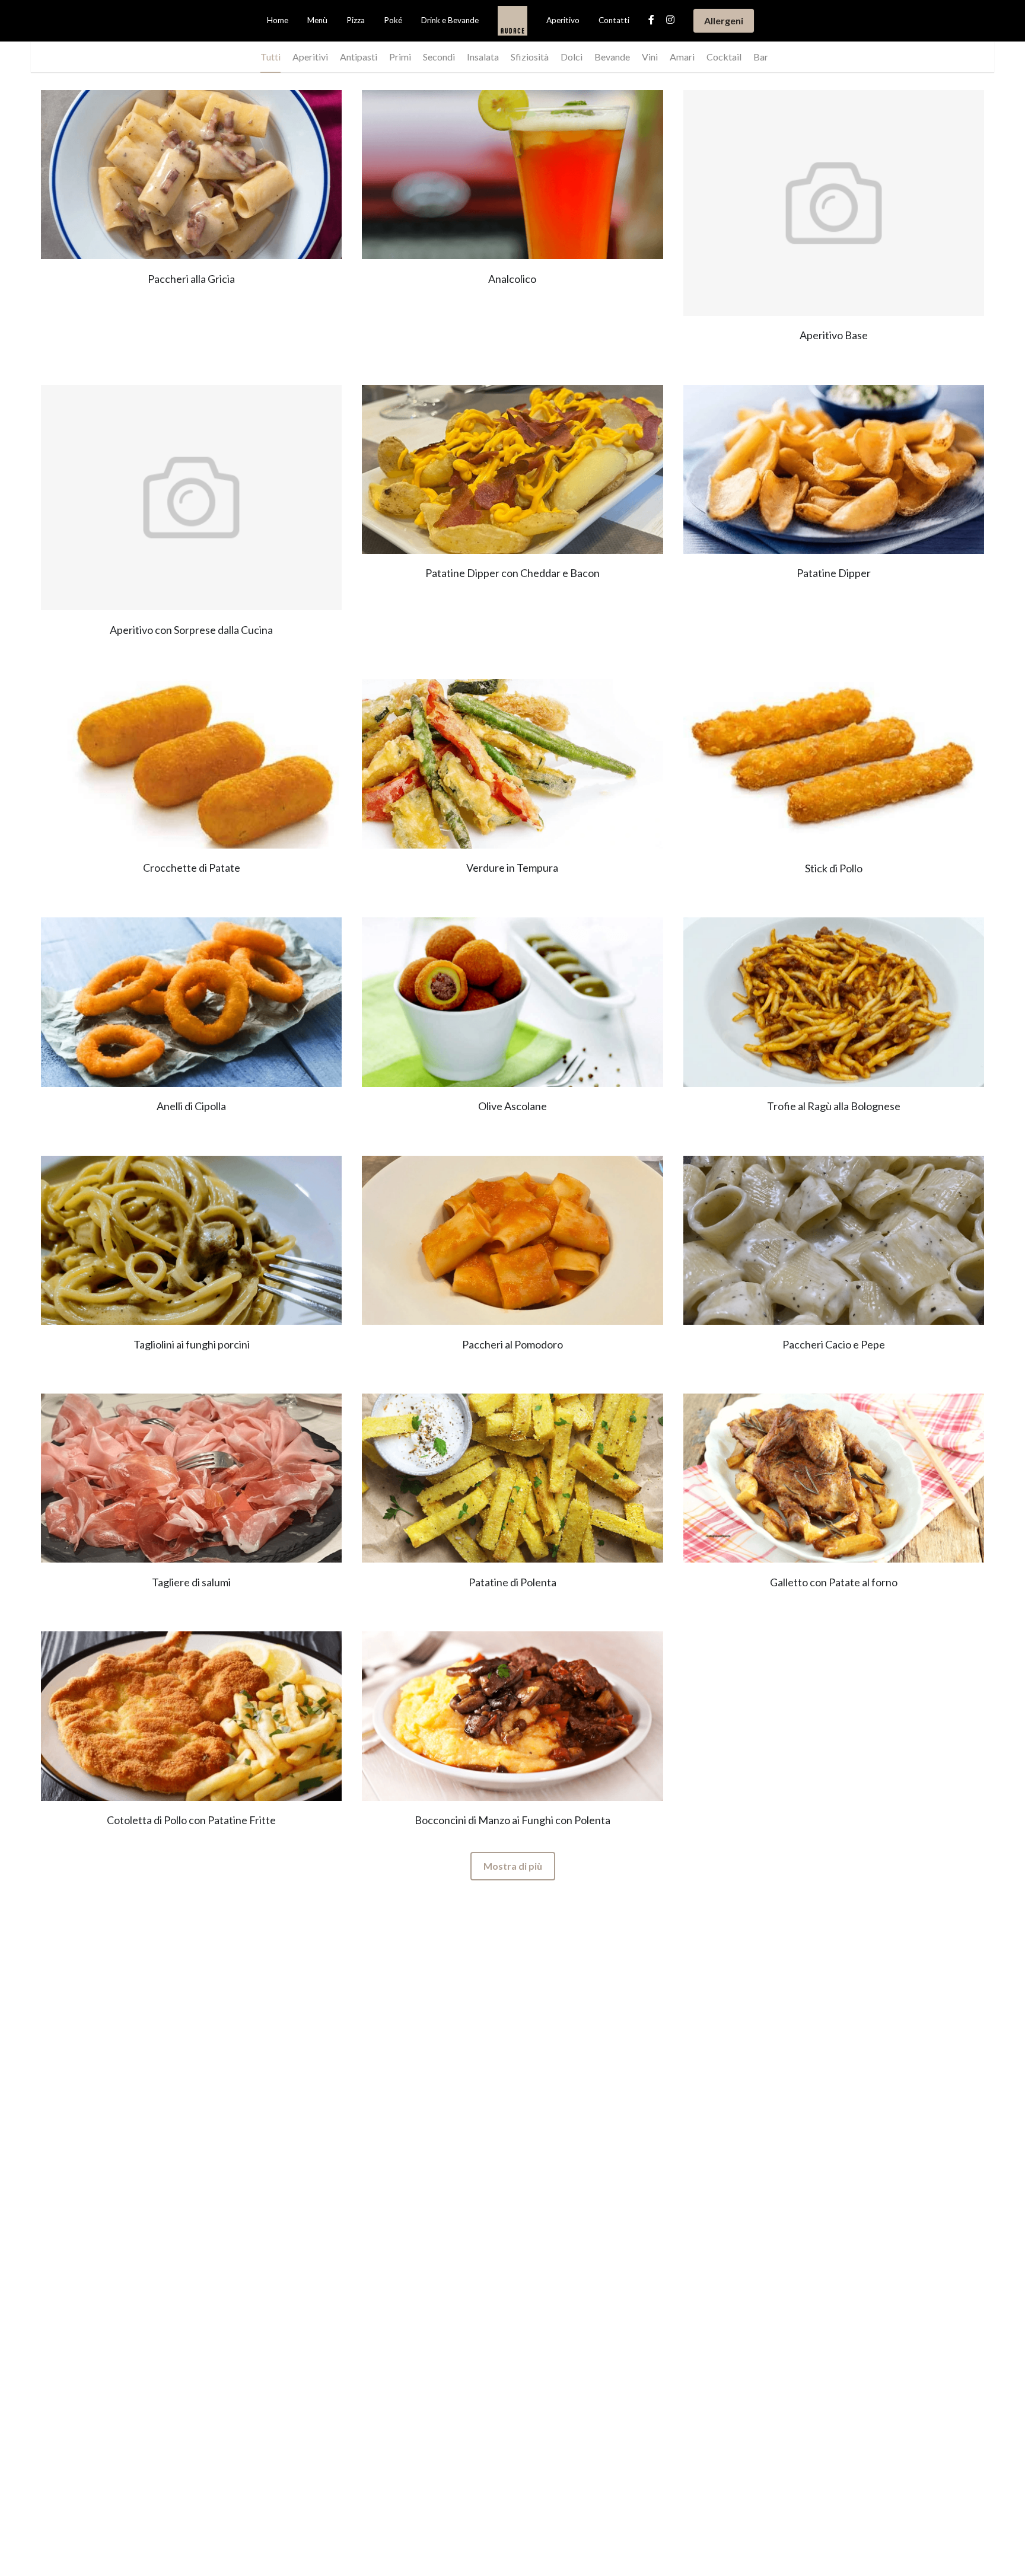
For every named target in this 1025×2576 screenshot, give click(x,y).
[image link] (512, 20)
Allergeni (724, 20)
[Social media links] (651, 20)
